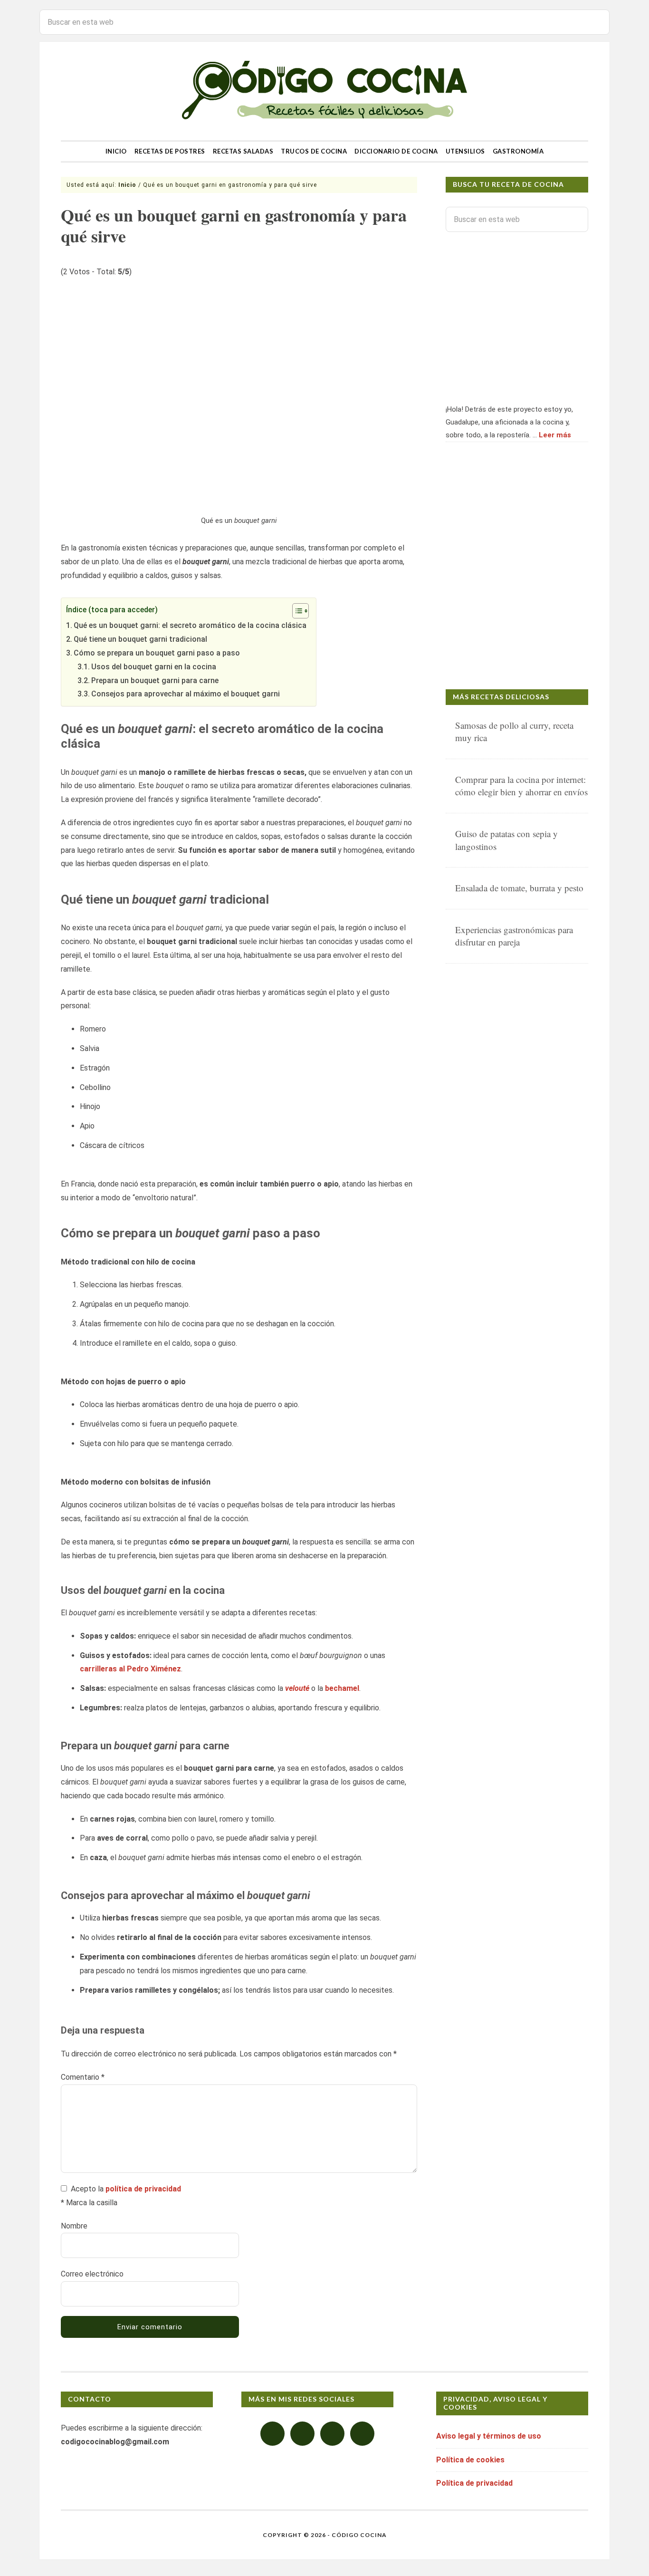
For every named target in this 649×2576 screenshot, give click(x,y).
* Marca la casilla (89, 2203)
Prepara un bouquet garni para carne (155, 680)
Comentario (83, 2077)
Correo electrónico (92, 2274)
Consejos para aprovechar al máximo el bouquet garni (186, 694)
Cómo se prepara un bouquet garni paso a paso (157, 653)
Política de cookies (470, 2460)
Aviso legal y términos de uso (489, 2436)
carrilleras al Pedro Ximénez (130, 1669)
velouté (297, 1688)
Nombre (74, 2226)
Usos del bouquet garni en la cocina (154, 667)
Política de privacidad (474, 2483)
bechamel (342, 1688)
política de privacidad (143, 2189)
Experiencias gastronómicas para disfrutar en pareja (514, 936)
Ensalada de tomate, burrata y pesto (519, 888)
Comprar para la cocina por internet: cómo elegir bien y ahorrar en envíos (521, 786)
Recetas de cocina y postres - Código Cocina (324, 91)
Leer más (555, 435)
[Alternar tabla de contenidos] (296, 611)
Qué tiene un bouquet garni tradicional (140, 639)
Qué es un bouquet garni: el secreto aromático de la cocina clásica (190, 625)
